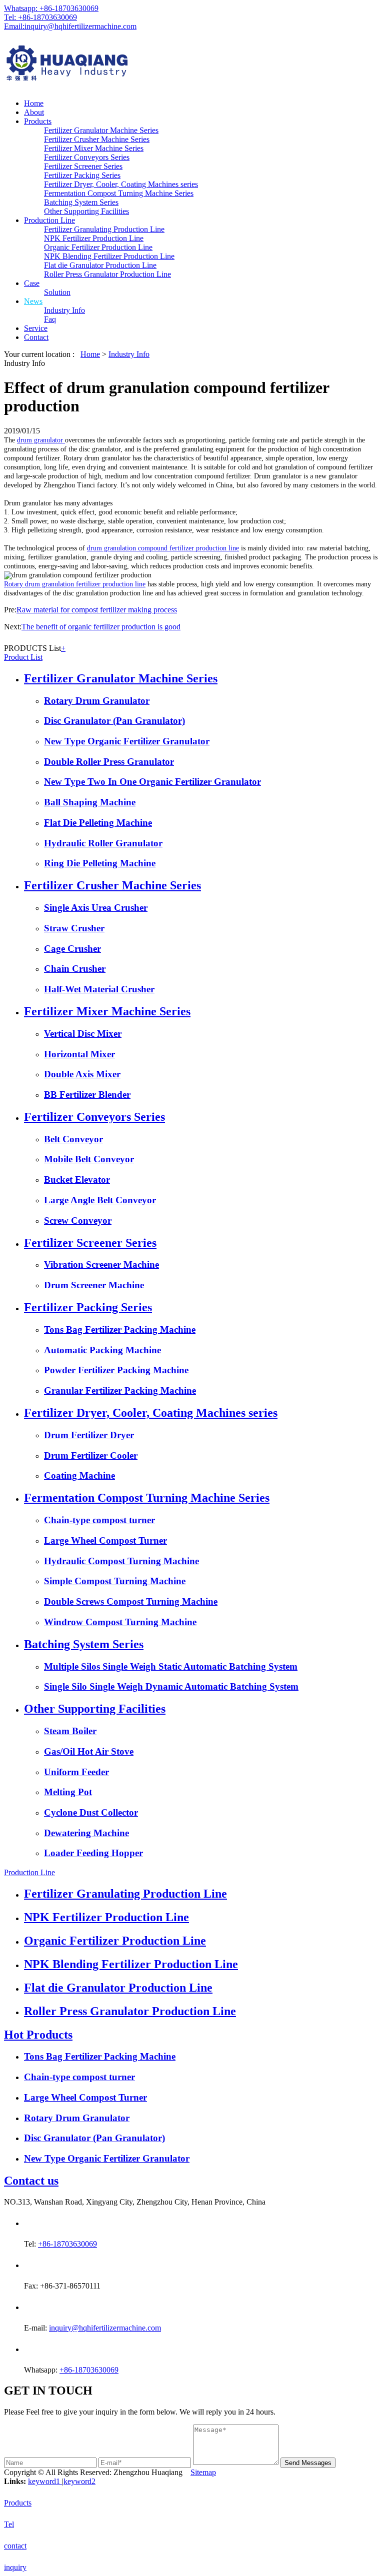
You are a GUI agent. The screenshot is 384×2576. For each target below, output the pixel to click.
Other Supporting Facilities (86, 211)
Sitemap (203, 2472)
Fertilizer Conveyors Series (87, 157)
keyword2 (79, 2481)
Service (36, 328)
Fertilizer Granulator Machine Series (101, 130)
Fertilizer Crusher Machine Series (97, 139)
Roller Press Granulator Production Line (107, 274)
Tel (9, 2524)
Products (38, 121)
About (34, 112)
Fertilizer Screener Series (83, 166)
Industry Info (64, 310)
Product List (23, 657)
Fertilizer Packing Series (82, 175)
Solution (57, 292)
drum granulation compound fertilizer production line (163, 548)
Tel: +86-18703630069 (40, 17)
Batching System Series (81, 202)
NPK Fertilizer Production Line (94, 238)
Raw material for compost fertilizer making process (97, 610)
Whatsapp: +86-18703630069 (51, 8)
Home (34, 103)
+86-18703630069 (67, 2244)
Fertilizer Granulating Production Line (104, 229)
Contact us (31, 2181)
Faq (50, 319)
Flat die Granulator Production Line (100, 265)
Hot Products (38, 2035)
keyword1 (45, 2481)
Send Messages (308, 2463)
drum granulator (41, 440)
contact (15, 2546)
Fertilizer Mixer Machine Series (94, 148)
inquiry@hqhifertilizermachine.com (105, 2328)
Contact (36, 337)
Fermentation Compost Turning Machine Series (119, 193)
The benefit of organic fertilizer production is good (101, 627)
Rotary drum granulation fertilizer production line (75, 584)
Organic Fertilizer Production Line (98, 247)
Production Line (49, 220)
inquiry (15, 2567)
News (33, 301)
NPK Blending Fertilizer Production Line (109, 256)
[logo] (192, 65)
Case (32, 283)
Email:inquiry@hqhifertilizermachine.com (70, 26)
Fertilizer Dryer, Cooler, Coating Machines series (121, 184)
